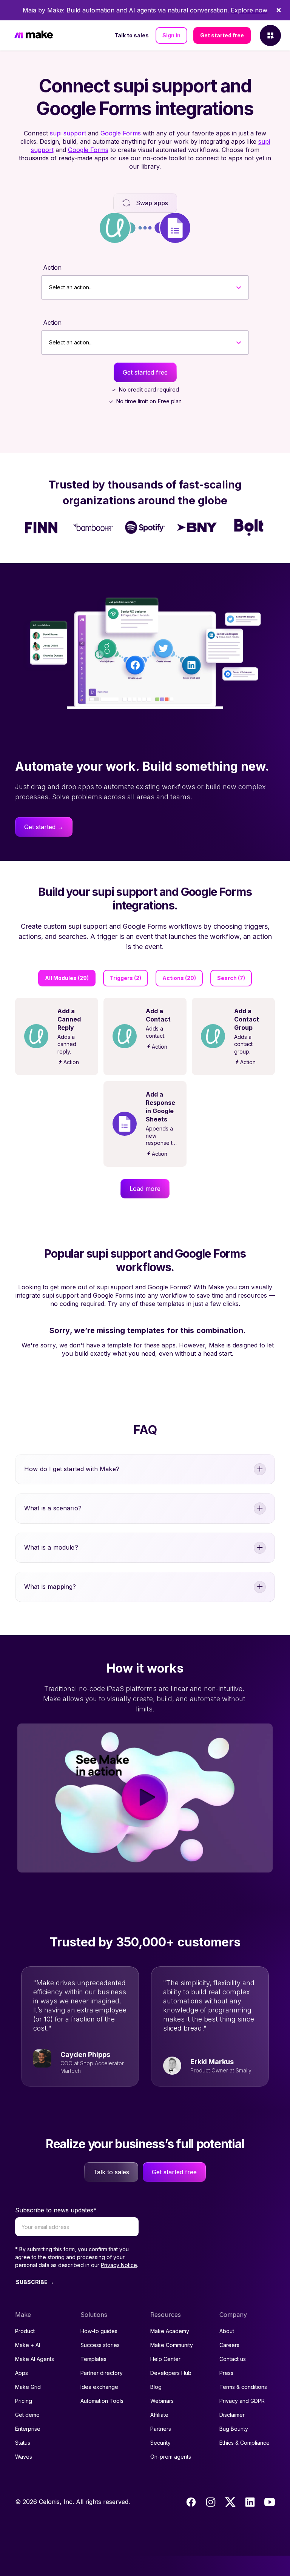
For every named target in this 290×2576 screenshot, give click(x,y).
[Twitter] (230, 2502)
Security (160, 2443)
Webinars (162, 2401)
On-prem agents (171, 2457)
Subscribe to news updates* (56, 2210)
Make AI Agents (35, 2359)
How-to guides (99, 2331)
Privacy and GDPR (242, 2401)
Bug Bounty (234, 2429)
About (227, 2331)
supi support (68, 133)
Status (23, 2443)
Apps (22, 2373)
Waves (24, 2457)
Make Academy (170, 2331)
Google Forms (121, 133)
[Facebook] (191, 2502)
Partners (161, 2429)
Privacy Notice (119, 2265)
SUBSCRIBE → (35, 2282)
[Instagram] (211, 2502)
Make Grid (28, 2387)
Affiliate (159, 2415)
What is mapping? (50, 1587)
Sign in (171, 35)
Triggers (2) (126, 978)
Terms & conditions (243, 2387)
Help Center (165, 2359)
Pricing (24, 2401)
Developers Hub (171, 2373)
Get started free (222, 35)
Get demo (27, 2415)
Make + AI (28, 2345)
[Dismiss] (279, 10)
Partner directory (102, 2373)
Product (25, 2331)
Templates (93, 2359)
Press (226, 2373)
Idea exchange (99, 2387)
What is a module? (51, 1547)
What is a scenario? (53, 1508)
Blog (156, 2387)
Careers (229, 2345)
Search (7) (231, 978)
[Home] (34, 36)
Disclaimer (232, 2415)
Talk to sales (132, 35)
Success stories (100, 2345)
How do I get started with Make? (72, 1469)
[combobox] (49, 287)
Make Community (172, 2345)
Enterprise (28, 2429)
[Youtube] (270, 2502)
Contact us (233, 2359)
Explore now (249, 10)
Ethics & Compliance (244, 2443)
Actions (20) (179, 978)
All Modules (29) (67, 978)
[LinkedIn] (250, 2502)
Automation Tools (102, 2401)
